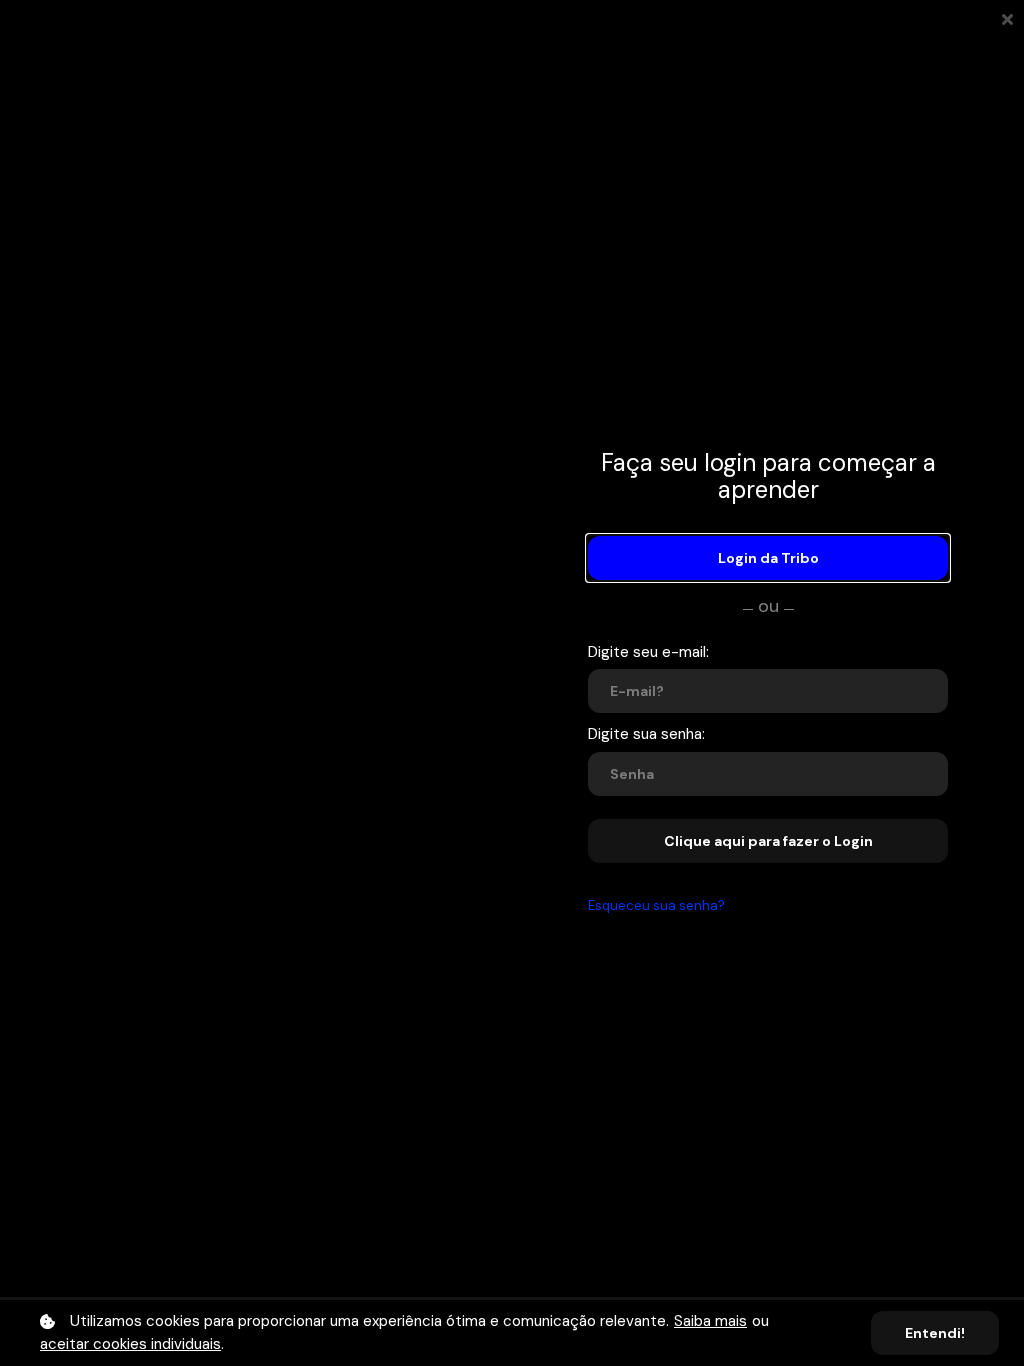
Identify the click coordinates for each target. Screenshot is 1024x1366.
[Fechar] (1007, 17)
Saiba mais (710, 1321)
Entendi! (935, 1333)
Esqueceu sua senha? (656, 905)
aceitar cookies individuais (130, 1344)
